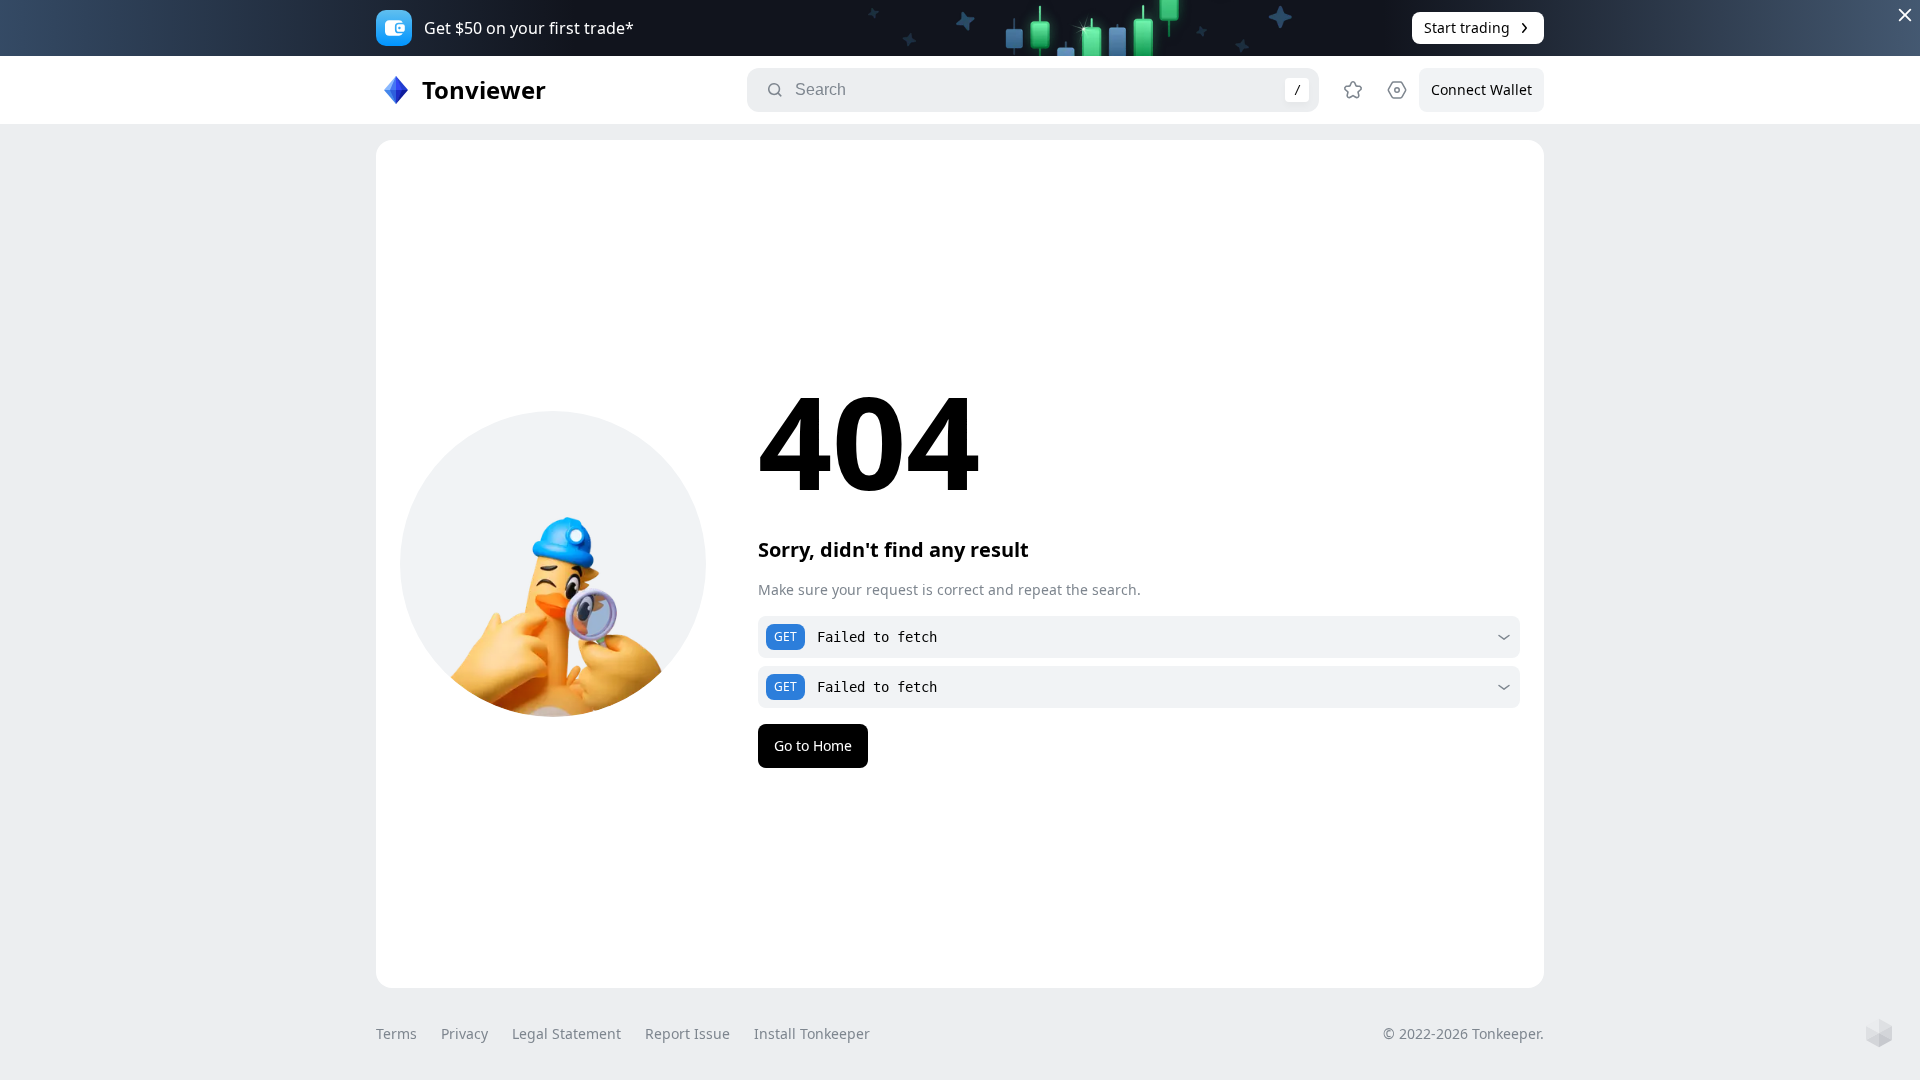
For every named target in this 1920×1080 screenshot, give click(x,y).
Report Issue (687, 1033)
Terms (396, 1033)
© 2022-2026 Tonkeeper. (1463, 1033)
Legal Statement (566, 1033)
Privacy (464, 1033)
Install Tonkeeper (812, 1033)
